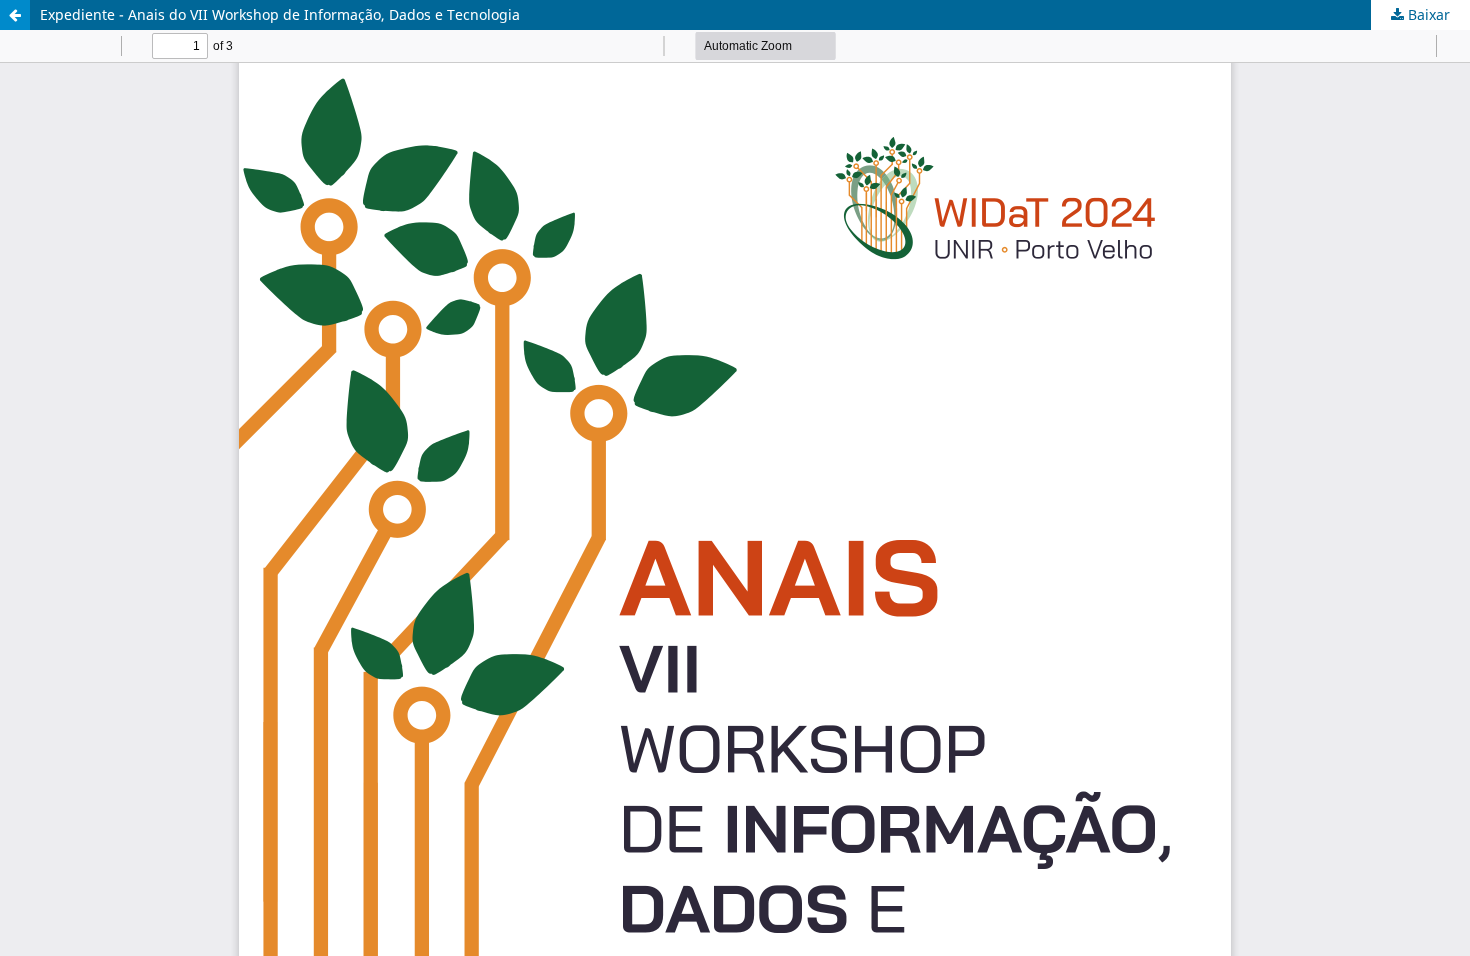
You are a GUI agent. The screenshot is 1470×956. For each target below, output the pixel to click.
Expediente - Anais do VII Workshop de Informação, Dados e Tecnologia (280, 14)
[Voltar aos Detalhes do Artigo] (15, 15)
